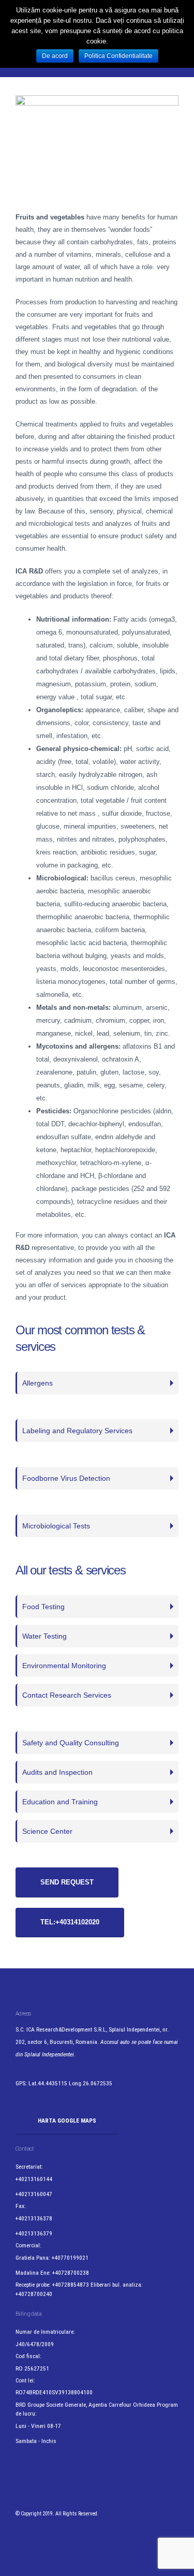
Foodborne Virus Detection (66, 1478)
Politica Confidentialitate (118, 56)
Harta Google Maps (67, 2121)
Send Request (67, 1882)
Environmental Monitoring (64, 1666)
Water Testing (44, 1636)
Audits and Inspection (57, 1772)
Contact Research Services (67, 1695)
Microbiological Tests (56, 1526)
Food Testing (43, 1607)
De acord (55, 56)
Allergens (38, 1383)
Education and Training (60, 1802)
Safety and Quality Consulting (71, 1743)
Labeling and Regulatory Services (77, 1431)
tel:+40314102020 (70, 1922)
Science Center (47, 1831)
